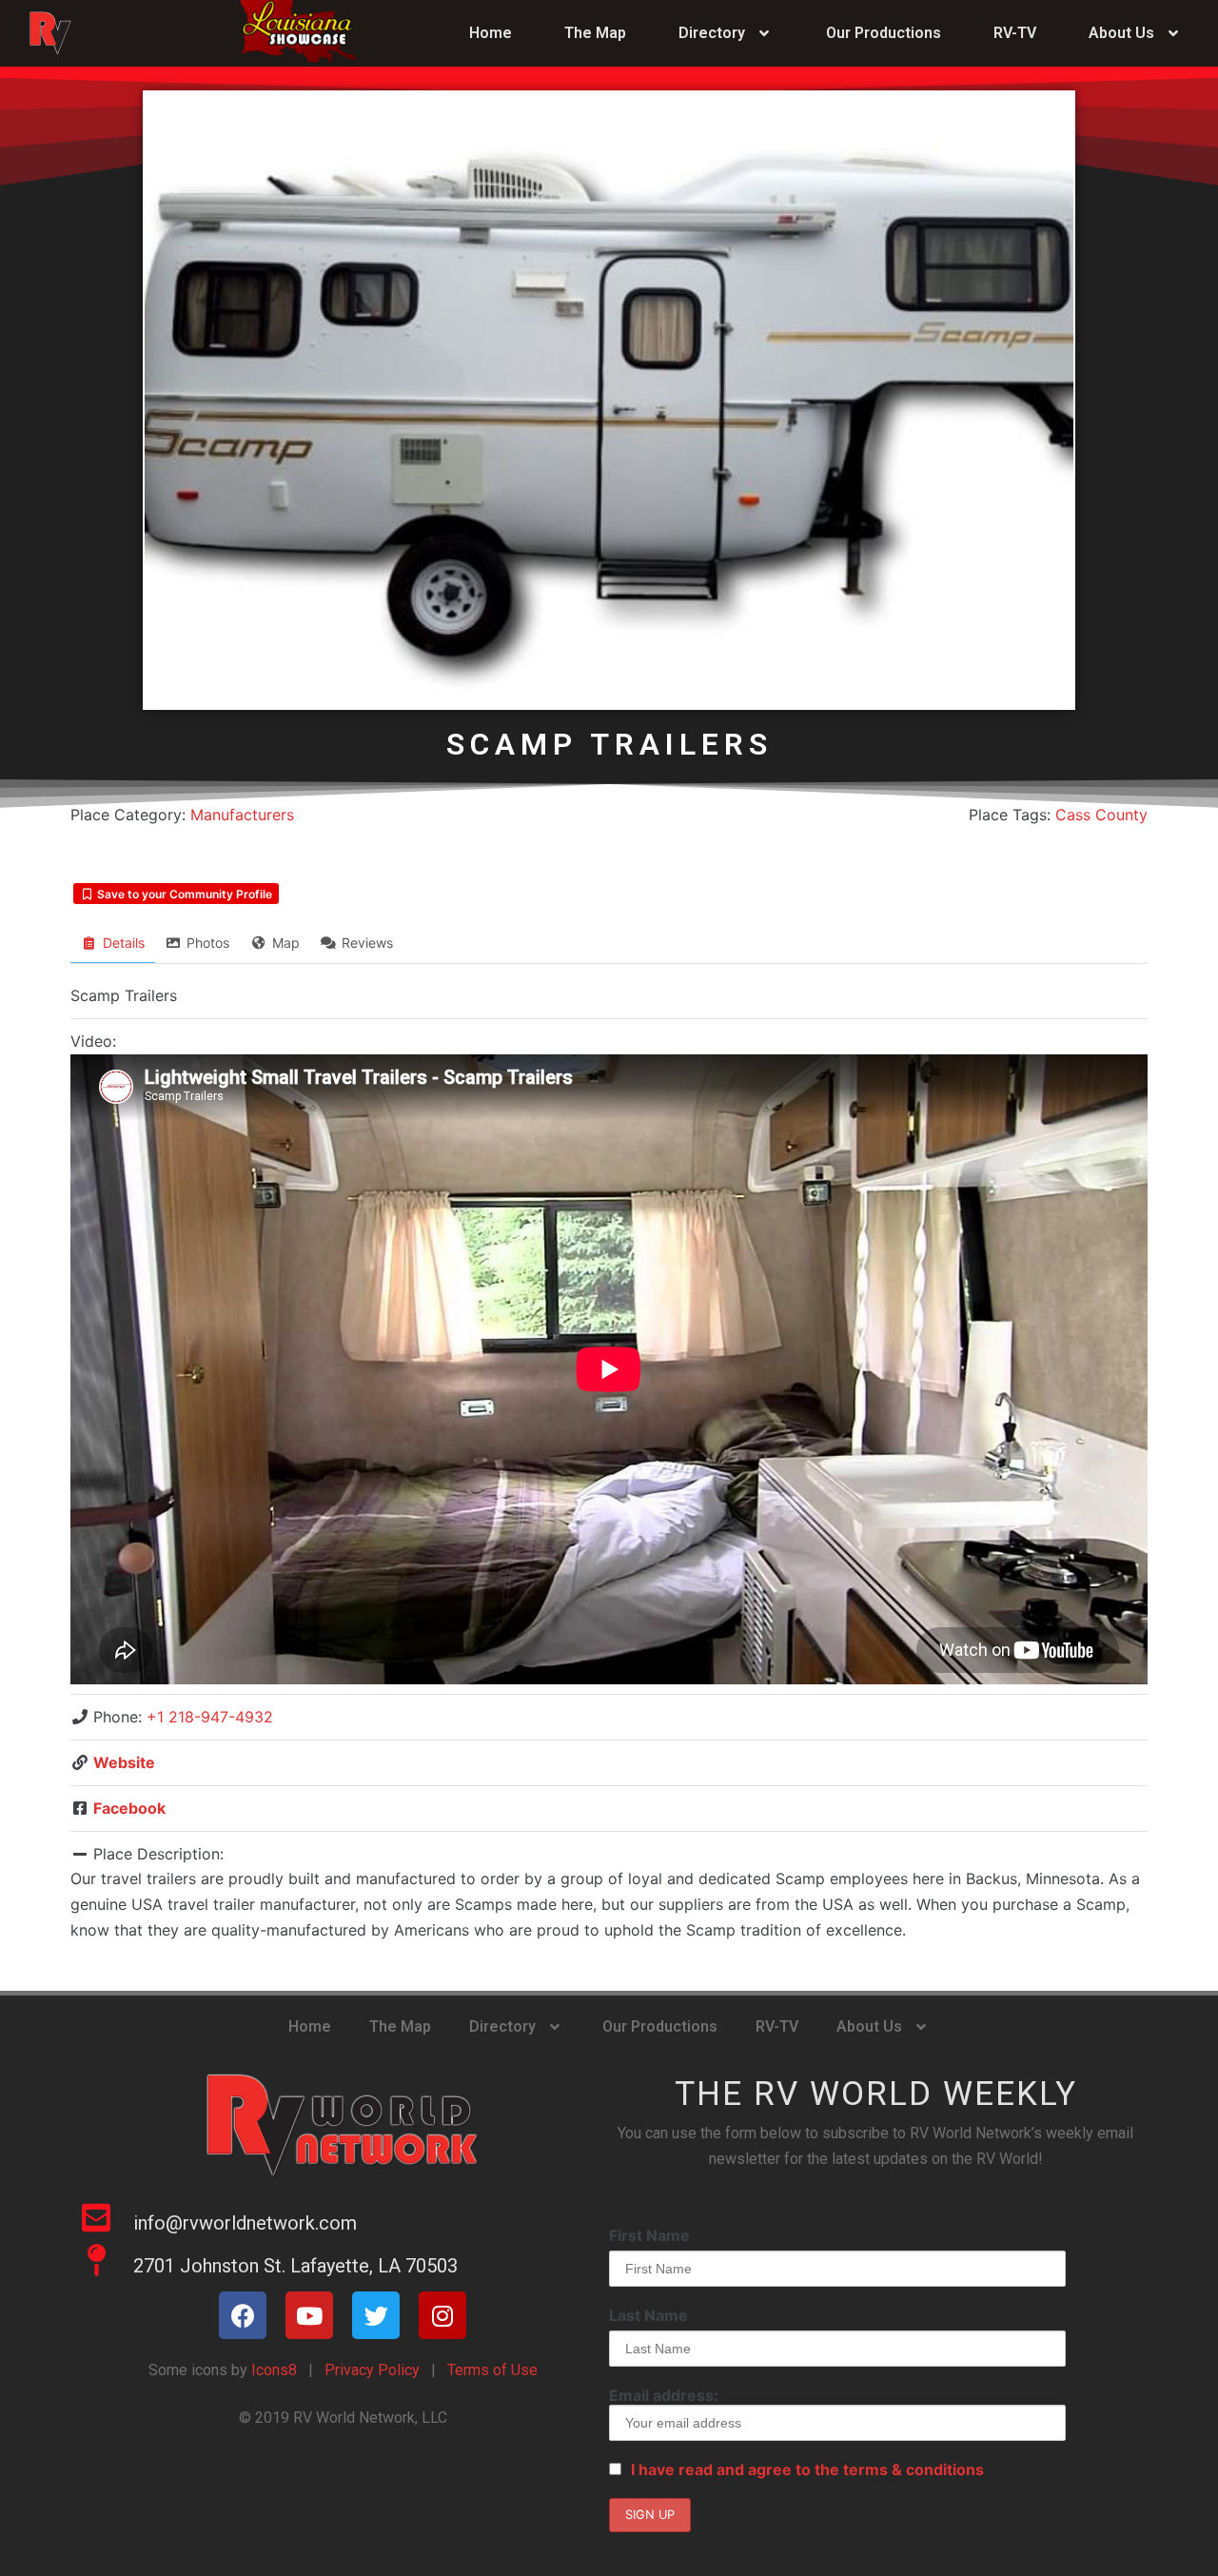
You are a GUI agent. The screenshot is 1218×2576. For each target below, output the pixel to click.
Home (491, 33)
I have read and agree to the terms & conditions (807, 2469)
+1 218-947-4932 (210, 1717)
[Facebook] (243, 2315)
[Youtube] (309, 2315)
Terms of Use (492, 2370)
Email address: (664, 2395)
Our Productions (884, 33)
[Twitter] (376, 2315)
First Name (649, 2235)
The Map (595, 33)
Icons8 (272, 2370)
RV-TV (1015, 33)
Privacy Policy (372, 2370)
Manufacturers (242, 815)
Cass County (1101, 815)
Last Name (648, 2315)
